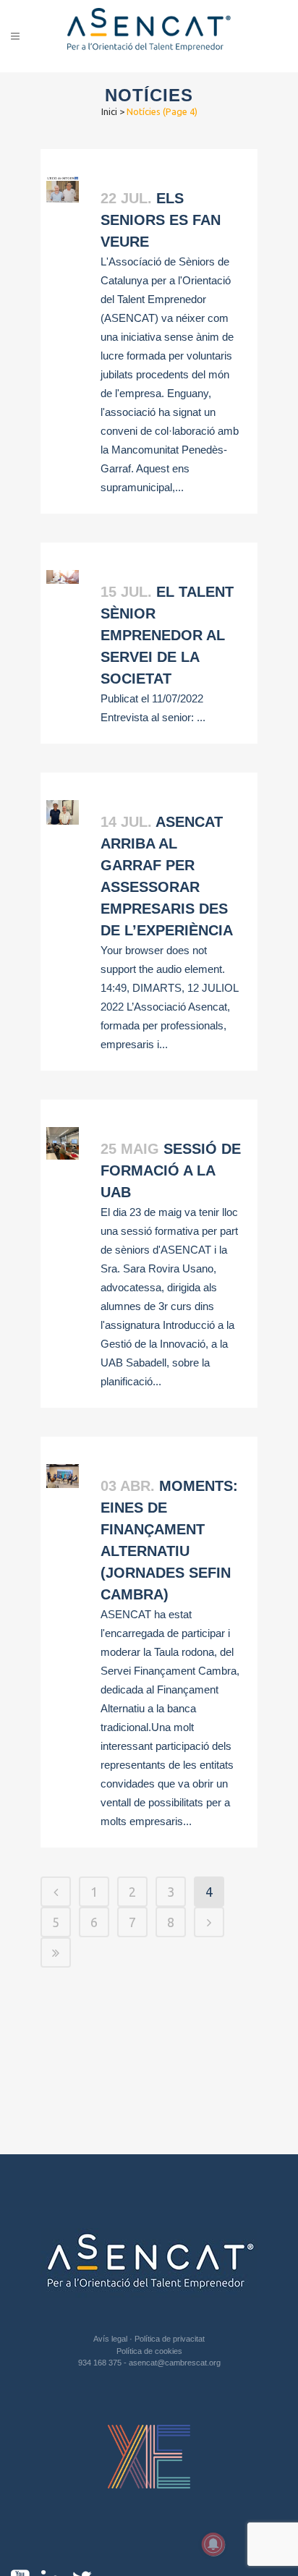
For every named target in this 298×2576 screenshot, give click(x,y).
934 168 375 (101, 2363)
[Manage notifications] (213, 2544)
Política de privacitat (170, 2339)
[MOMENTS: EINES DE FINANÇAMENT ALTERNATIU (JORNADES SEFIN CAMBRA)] (63, 1476)
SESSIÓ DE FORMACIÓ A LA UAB (171, 1170)
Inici (109, 111)
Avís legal (111, 2339)
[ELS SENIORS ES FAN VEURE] (63, 190)
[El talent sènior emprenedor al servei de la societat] (63, 577)
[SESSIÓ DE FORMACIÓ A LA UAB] (63, 1143)
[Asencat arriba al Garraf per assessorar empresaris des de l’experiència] (63, 812)
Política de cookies (149, 2351)
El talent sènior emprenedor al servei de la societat (167, 635)
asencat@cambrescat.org (175, 2363)
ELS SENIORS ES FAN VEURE (161, 220)
